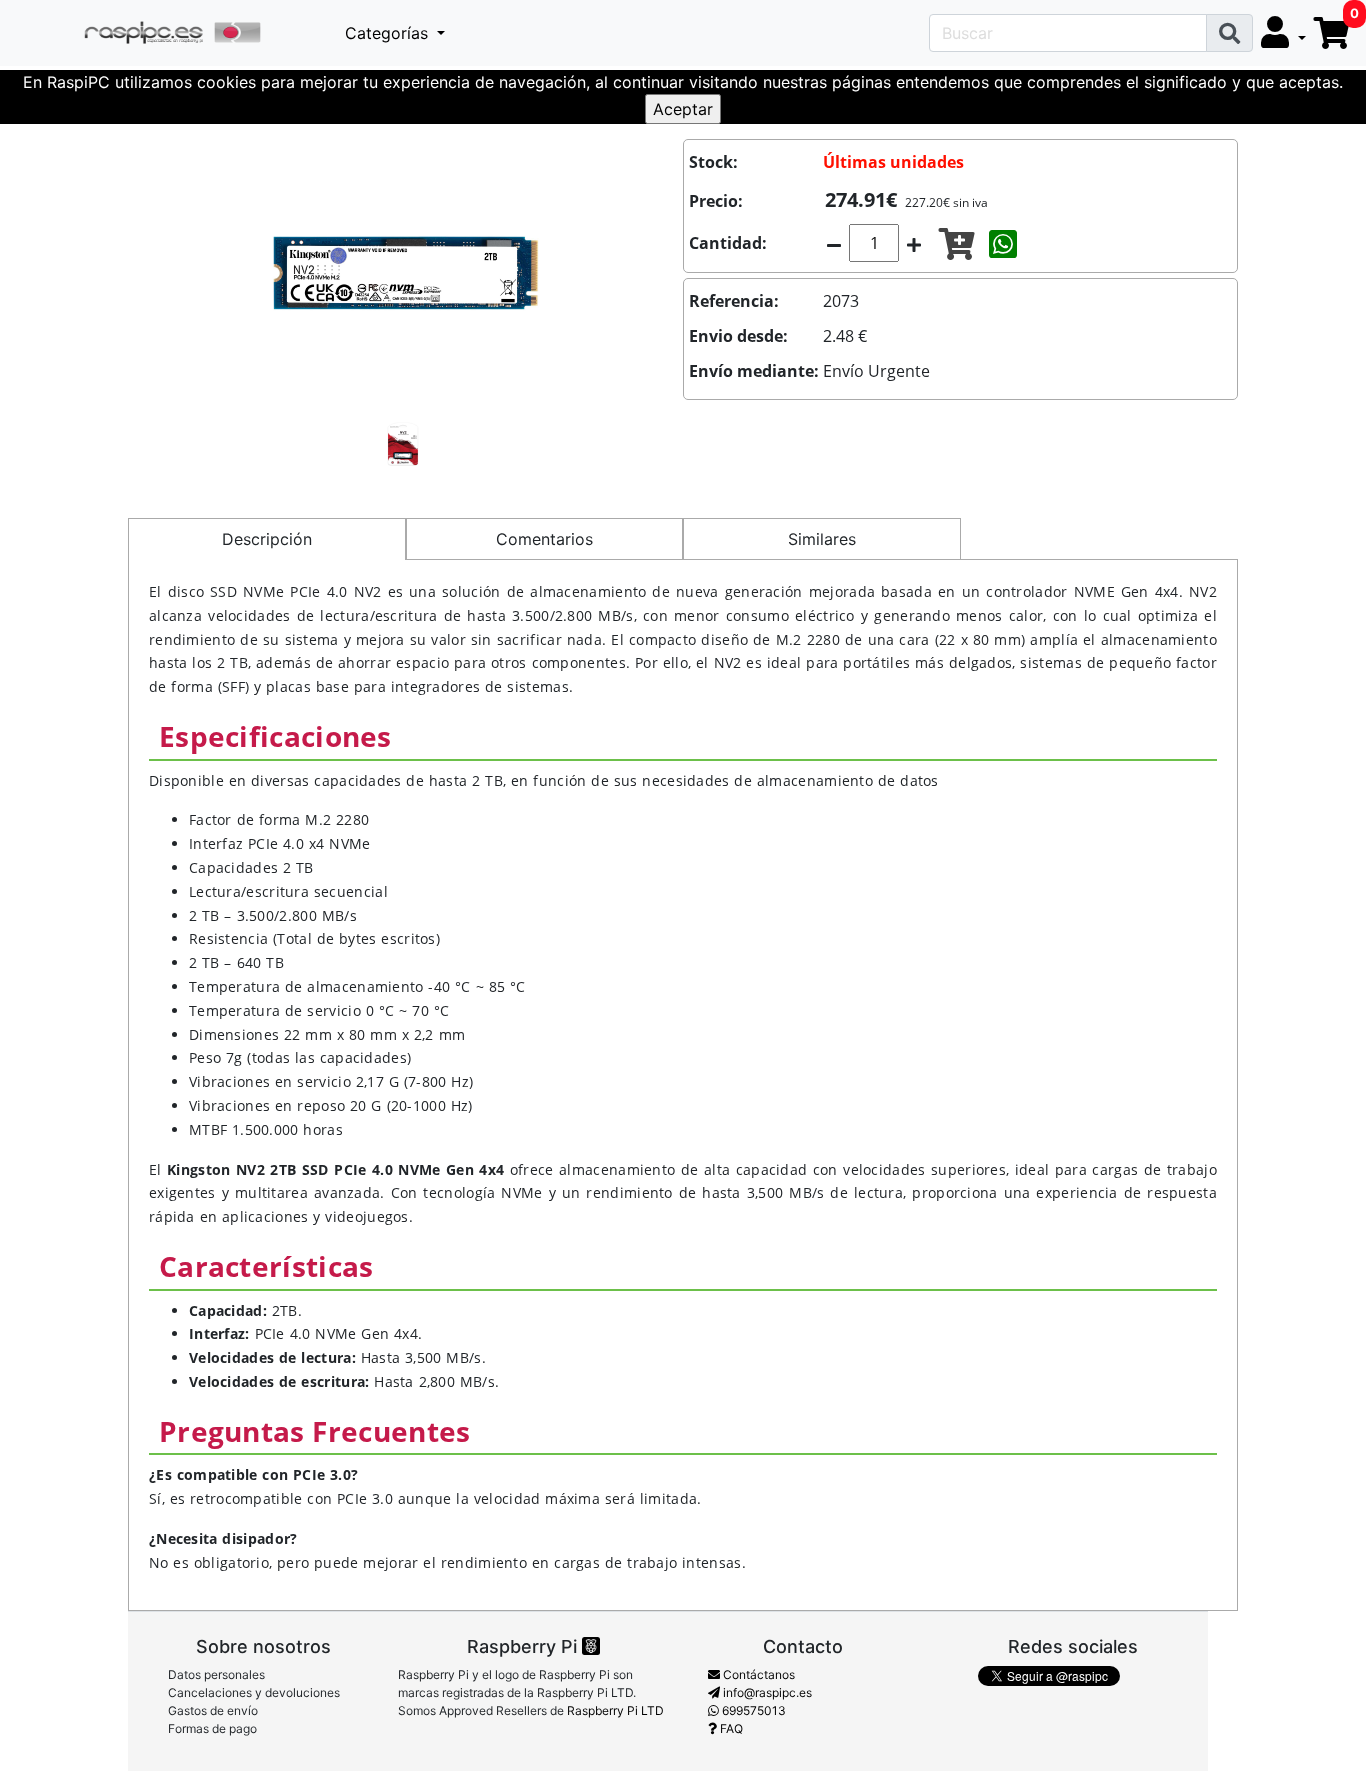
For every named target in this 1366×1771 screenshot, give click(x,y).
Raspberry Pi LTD (615, 1710)
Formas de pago (212, 1728)
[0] (1332, 33)
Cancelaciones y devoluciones (254, 1692)
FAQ (730, 1728)
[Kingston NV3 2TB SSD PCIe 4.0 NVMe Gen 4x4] (406, 271)
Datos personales (216, 1674)
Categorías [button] (389, 33)
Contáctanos (757, 1674)
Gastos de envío (213, 1710)
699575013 (752, 1710)
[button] (1283, 33)
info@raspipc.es (766, 1692)
